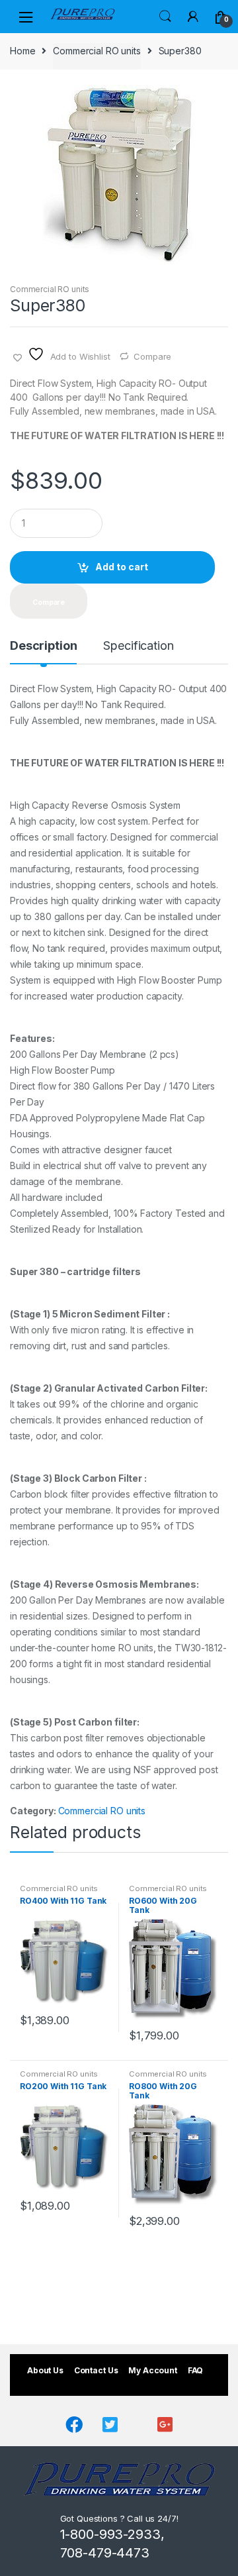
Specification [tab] (138, 646)
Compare (152, 356)
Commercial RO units (97, 51)
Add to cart (122, 567)
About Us (45, 2370)
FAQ (196, 2370)
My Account (153, 2370)
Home (22, 51)
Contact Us (96, 2370)
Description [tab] (43, 646)
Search (165, 17)
